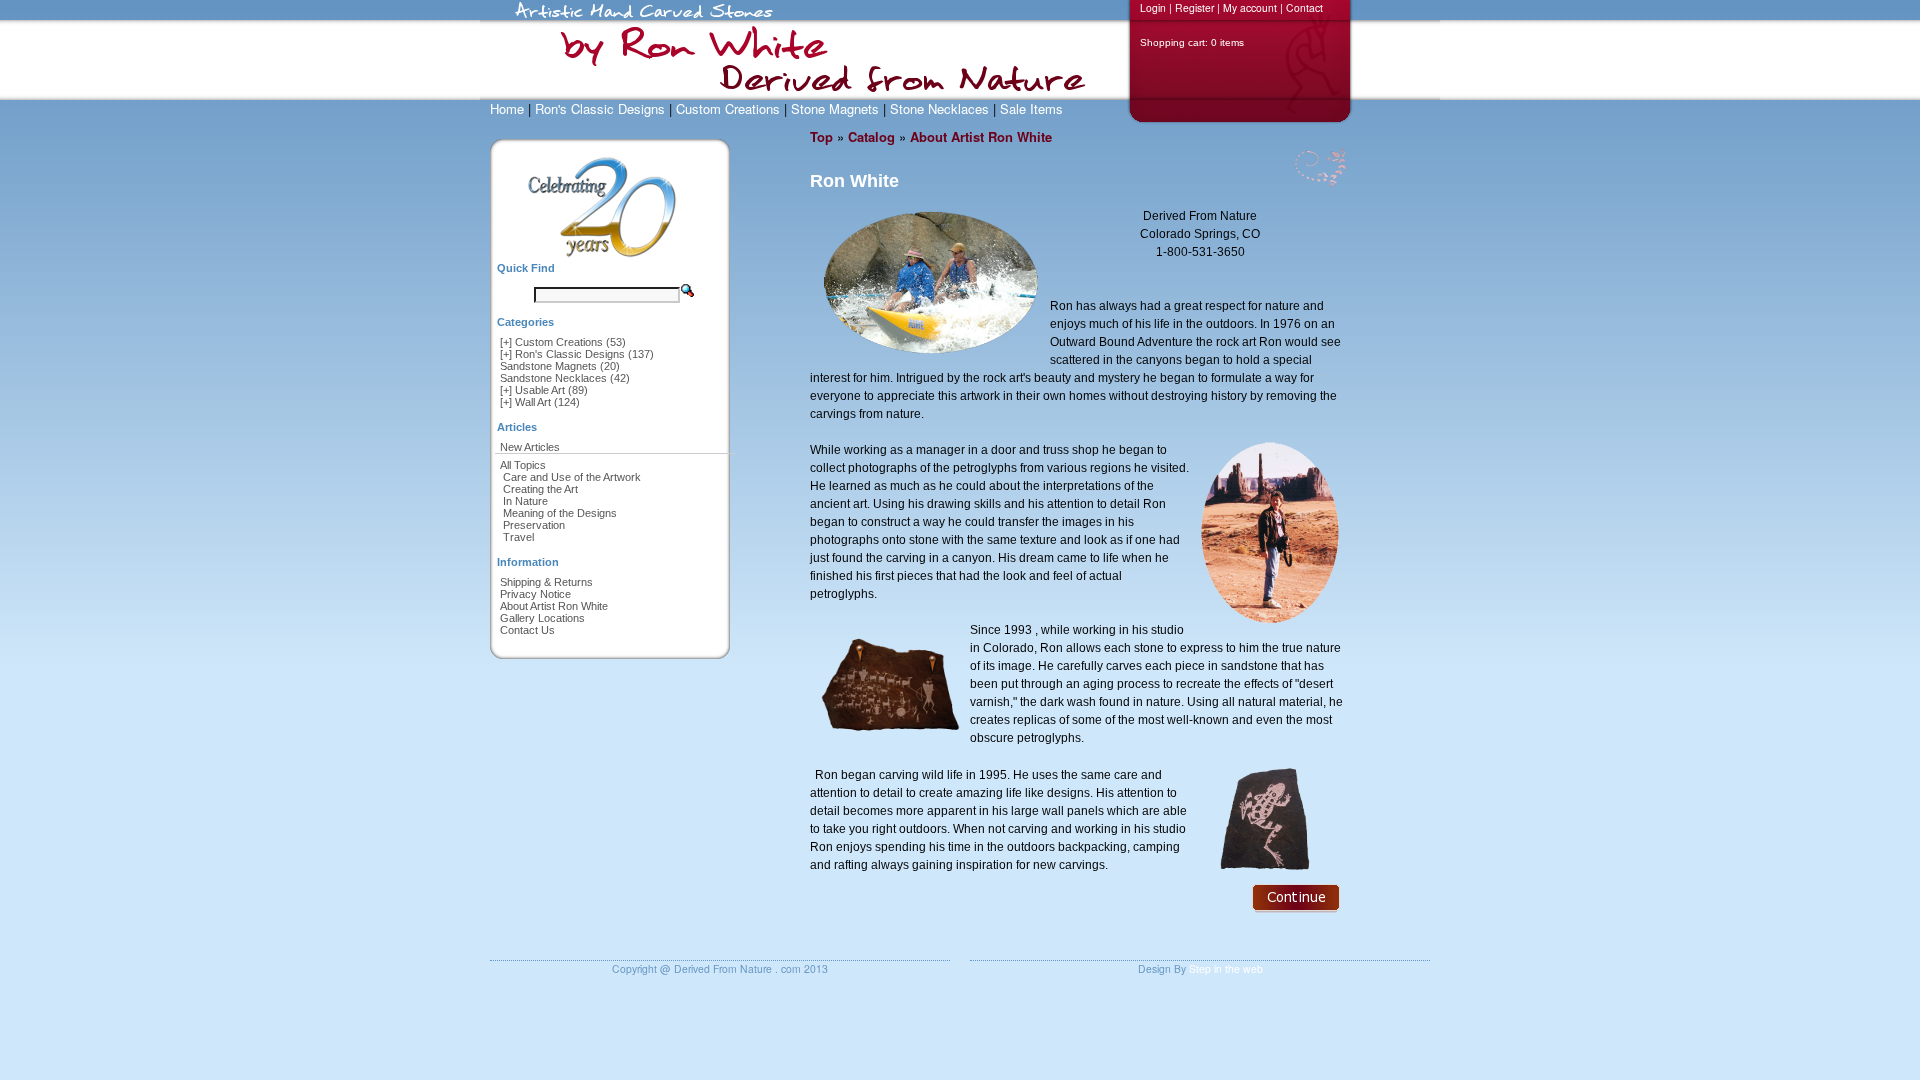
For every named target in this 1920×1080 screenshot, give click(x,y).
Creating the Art (540, 489)
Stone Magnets (835, 108)
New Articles (530, 447)
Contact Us (527, 630)
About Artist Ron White (554, 606)
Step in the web (1226, 968)
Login (1153, 7)
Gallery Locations (542, 618)
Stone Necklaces (939, 108)
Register (1194, 7)
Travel (518, 537)
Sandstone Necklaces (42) (565, 378)
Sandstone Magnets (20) (560, 366)
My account (1250, 7)
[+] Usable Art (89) (544, 390)
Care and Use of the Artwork (572, 477)
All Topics (523, 465)
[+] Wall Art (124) (540, 402)
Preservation (534, 525)
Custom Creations (728, 108)
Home (507, 108)
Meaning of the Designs (560, 513)
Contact (1304, 7)
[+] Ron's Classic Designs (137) (577, 354)
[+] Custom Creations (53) (563, 342)
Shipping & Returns (546, 582)
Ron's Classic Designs (600, 108)
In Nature (525, 501)
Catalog (871, 136)
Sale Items (1031, 108)
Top (821, 136)
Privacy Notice (535, 594)
